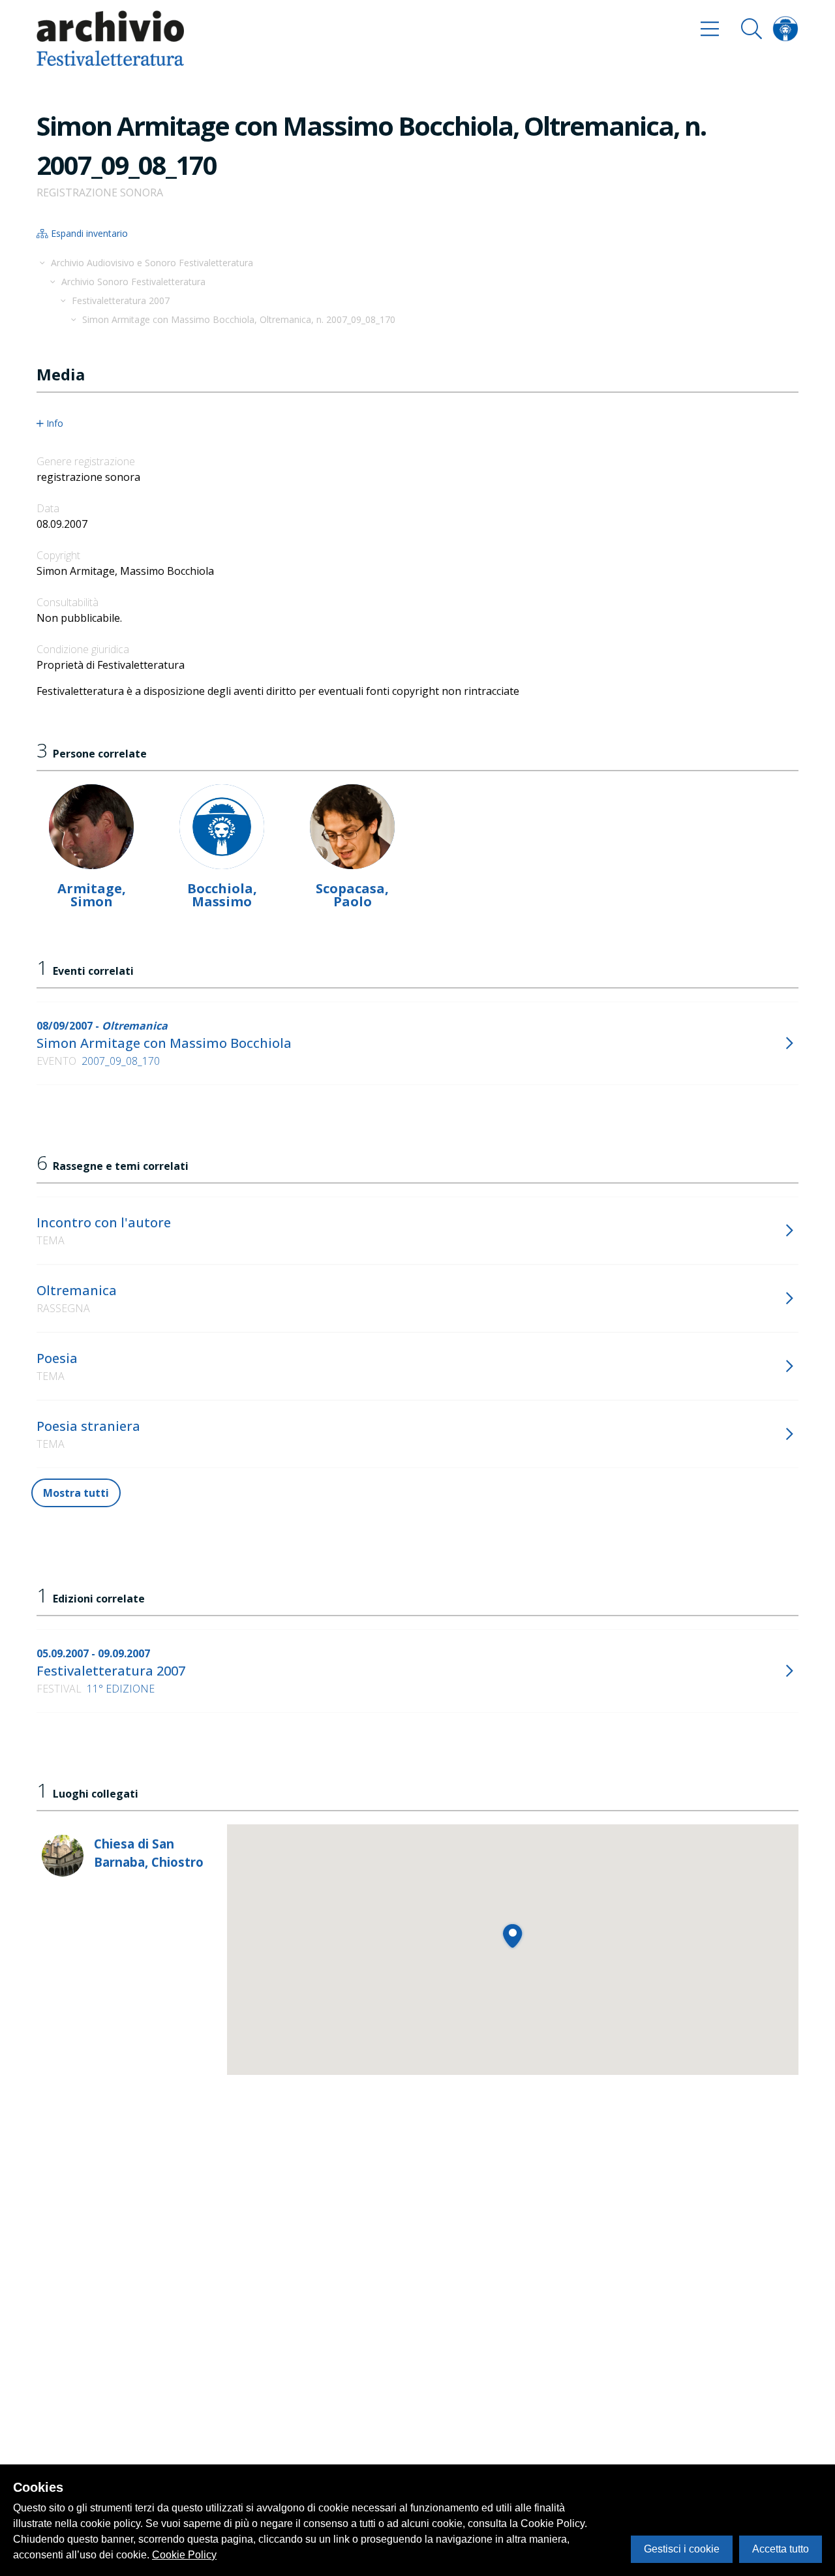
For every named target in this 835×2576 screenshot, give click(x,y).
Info (55, 423)
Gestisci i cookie (682, 2549)
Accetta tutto (781, 2549)
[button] (512, 1936)
